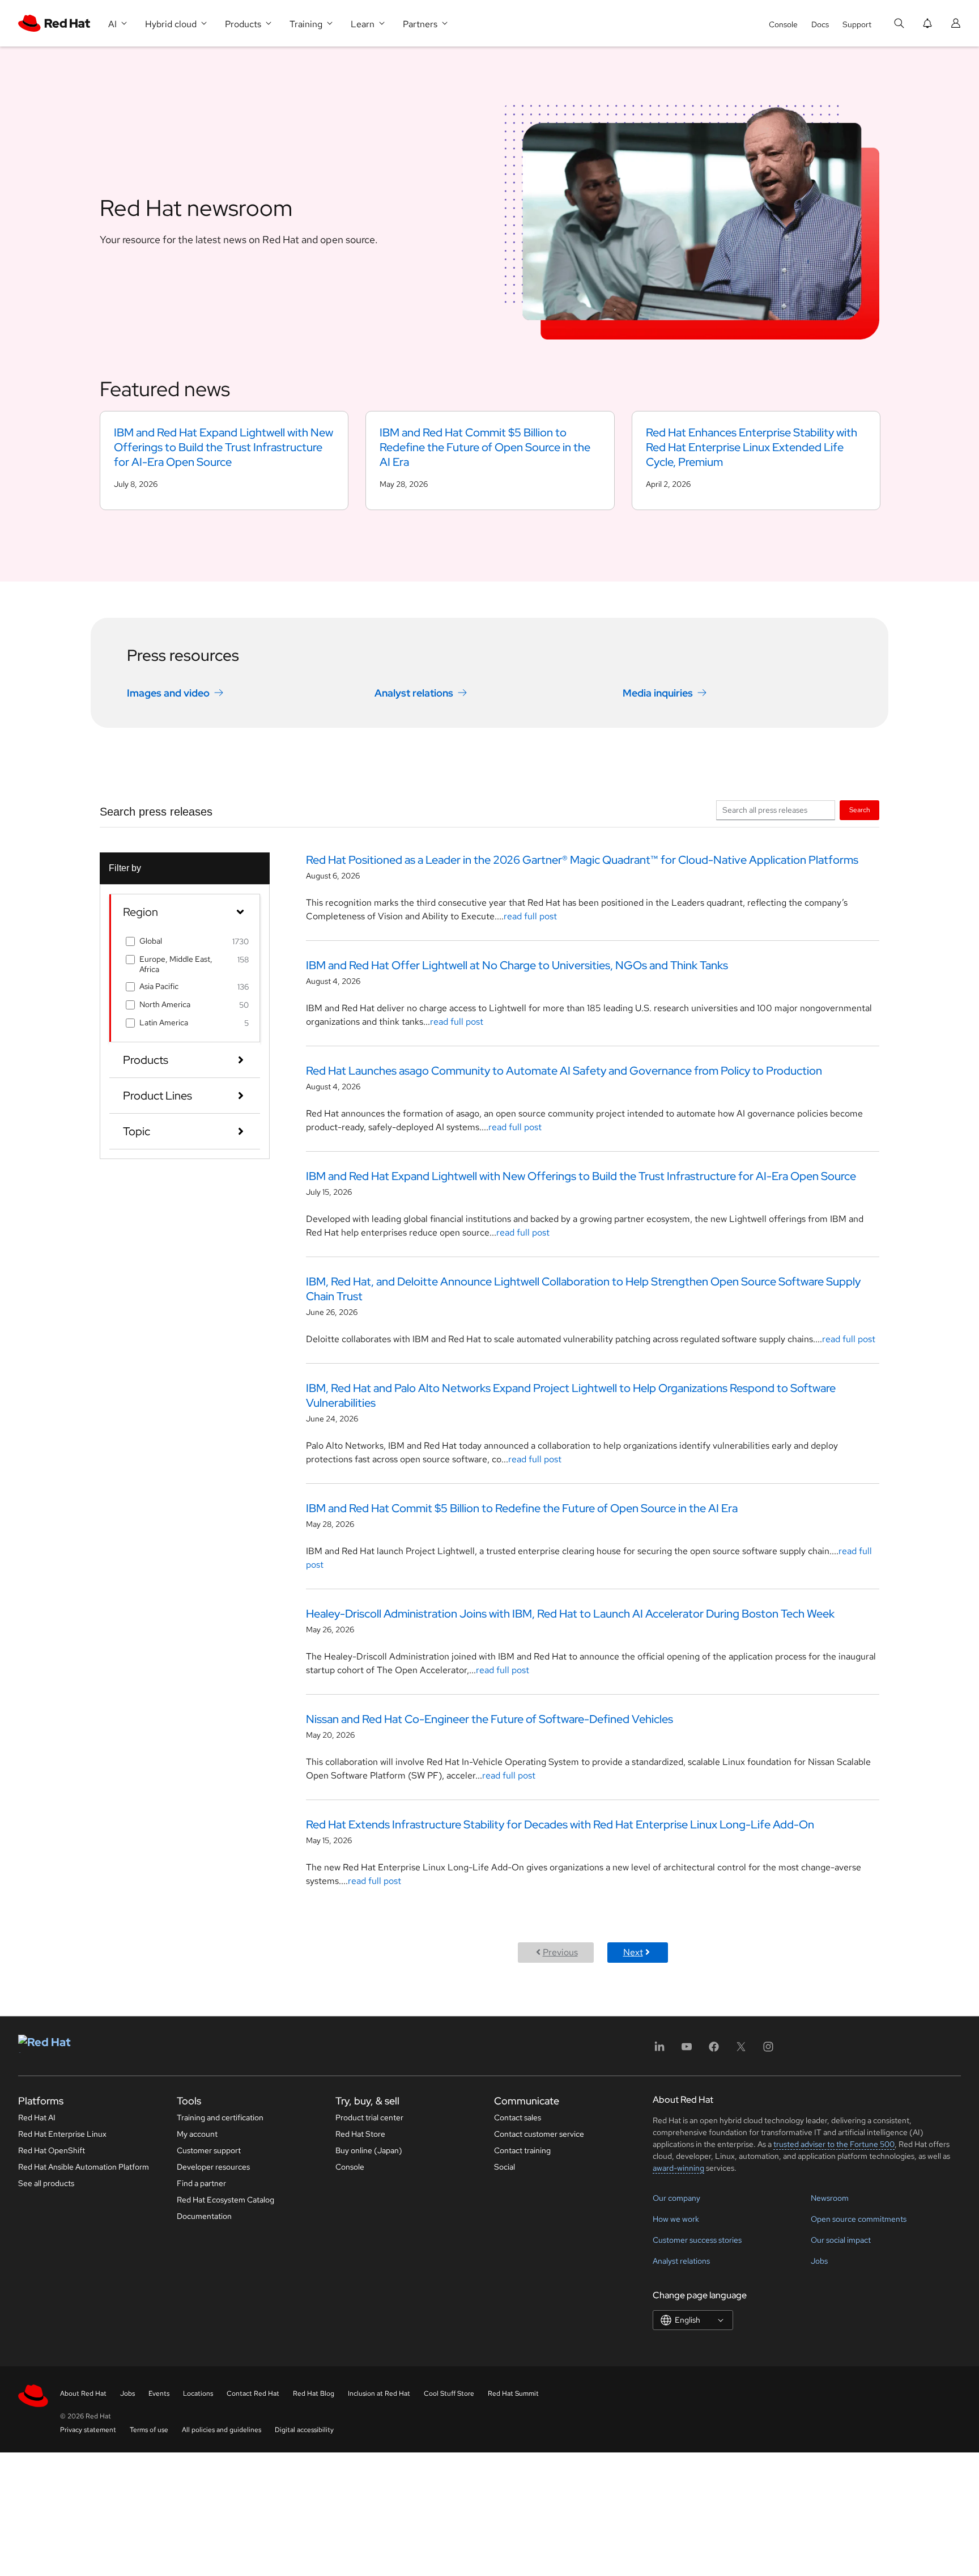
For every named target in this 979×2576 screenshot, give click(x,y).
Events (159, 2393)
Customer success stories (697, 2240)
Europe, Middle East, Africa (176, 964)
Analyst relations (414, 693)
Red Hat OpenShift (52, 2150)
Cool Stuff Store (449, 2393)
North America (165, 1004)
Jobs (819, 2261)
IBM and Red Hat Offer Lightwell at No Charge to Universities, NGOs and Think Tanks (517, 965)
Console (783, 24)
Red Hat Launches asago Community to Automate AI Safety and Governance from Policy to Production (564, 1071)
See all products (46, 2183)
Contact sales (518, 2117)
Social (505, 2167)
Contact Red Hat (253, 2393)
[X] (741, 2050)
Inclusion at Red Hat (379, 2393)
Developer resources (213, 2167)
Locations (198, 2393)
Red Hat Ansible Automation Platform (84, 2167)
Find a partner (201, 2183)
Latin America (164, 1022)
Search (860, 810)
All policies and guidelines (222, 2430)
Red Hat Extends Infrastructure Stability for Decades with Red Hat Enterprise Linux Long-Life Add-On (560, 1824)
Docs (820, 24)
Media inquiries (658, 693)
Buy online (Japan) (369, 2150)
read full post (530, 916)
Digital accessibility (304, 2430)
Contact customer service (539, 2134)
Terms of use (149, 2430)
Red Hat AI (37, 2117)
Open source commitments (859, 2219)
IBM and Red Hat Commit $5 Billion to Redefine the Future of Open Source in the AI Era (522, 1508)
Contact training (522, 2150)
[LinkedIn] (659, 2050)
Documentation (204, 2216)
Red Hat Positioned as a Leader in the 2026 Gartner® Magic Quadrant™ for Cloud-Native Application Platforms (582, 860)
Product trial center (369, 2117)
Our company (676, 2198)
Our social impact (841, 2240)
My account (197, 2134)
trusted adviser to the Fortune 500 (834, 2144)
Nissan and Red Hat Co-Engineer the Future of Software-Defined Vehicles (489, 1719)
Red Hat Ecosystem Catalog (225, 2200)
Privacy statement (88, 2430)
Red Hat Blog (314, 2393)
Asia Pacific (159, 986)
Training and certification (220, 2117)
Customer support (209, 2150)
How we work (676, 2219)
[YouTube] (687, 2050)
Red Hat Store (360, 2134)
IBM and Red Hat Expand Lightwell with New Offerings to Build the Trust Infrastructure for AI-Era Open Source (581, 1176)
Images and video (168, 693)
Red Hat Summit (513, 2393)
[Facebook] (714, 2050)
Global (151, 941)
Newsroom (830, 2198)
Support (857, 24)
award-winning (678, 2168)
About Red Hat (83, 2393)
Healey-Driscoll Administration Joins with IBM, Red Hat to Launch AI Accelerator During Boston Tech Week (570, 1614)
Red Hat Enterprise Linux (62, 2134)
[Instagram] (768, 2050)
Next (633, 1952)
